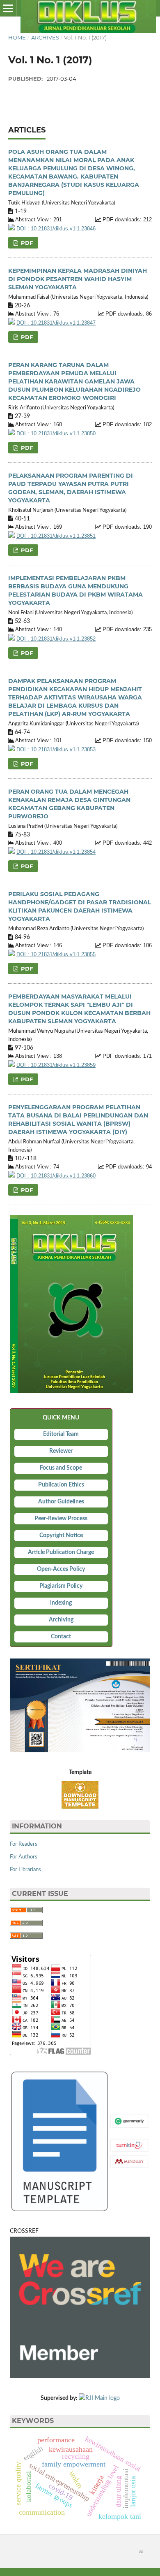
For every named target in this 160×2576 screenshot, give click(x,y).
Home (17, 37)
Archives (45, 37)
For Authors (24, 1857)
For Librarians (25, 1870)
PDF (26, 243)
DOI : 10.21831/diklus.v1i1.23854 (56, 852)
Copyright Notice (61, 1535)
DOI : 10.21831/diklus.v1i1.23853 (56, 750)
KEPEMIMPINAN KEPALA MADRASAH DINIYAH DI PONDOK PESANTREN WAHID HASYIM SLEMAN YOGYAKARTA (78, 279)
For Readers (24, 1844)
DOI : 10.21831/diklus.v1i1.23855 (56, 955)
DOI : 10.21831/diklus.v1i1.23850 (56, 434)
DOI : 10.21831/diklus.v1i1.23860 (56, 1176)
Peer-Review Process (61, 1519)
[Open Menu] (8, 8)
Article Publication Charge (61, 1552)
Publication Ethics (61, 1485)
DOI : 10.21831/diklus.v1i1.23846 (56, 229)
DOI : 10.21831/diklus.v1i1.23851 (56, 536)
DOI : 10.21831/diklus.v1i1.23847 (56, 323)
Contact (61, 1637)
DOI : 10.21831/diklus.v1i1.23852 (56, 639)
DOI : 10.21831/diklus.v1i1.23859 (56, 1065)
